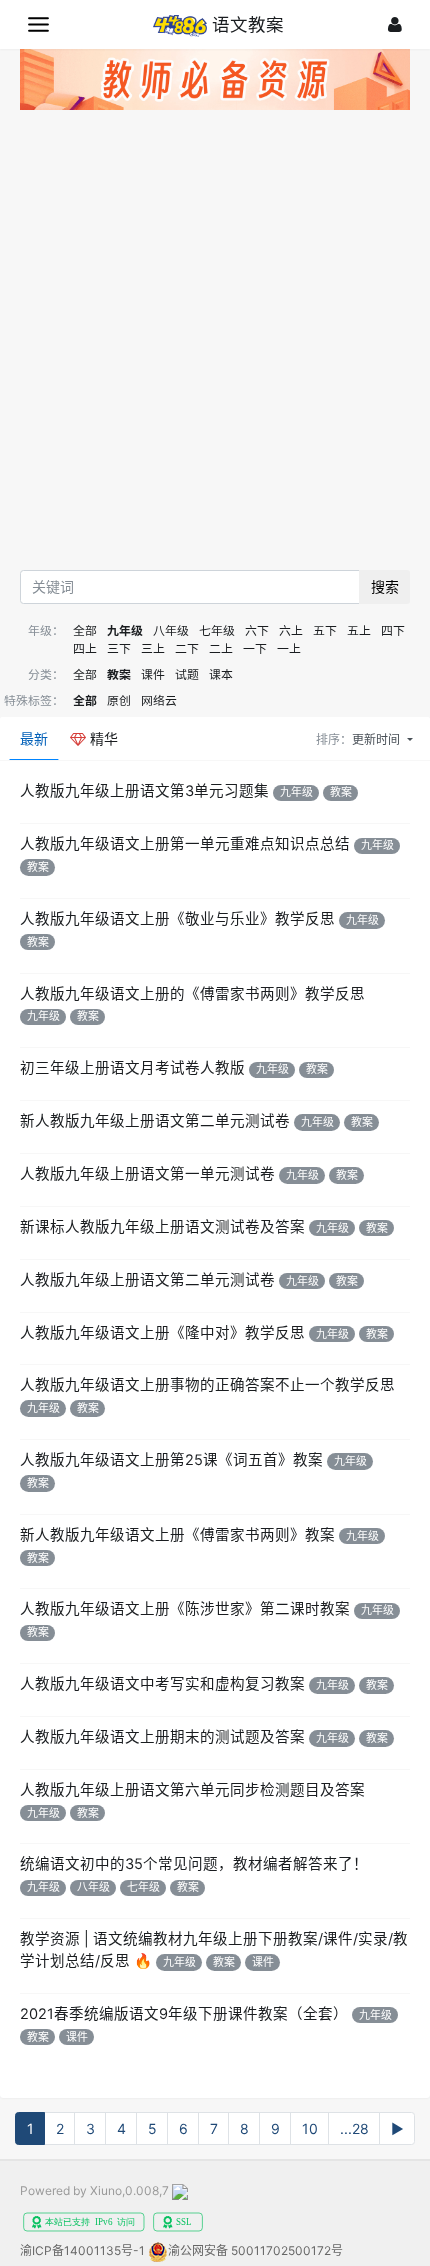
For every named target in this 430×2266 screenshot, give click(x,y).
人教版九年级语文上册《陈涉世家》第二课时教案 (185, 1609)
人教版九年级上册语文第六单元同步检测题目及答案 (192, 1790)
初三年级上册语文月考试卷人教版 (132, 1068)
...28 (354, 2128)
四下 (393, 630)
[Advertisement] (215, 345)
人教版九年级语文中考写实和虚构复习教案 (162, 1684)
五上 (359, 630)
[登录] (395, 24)
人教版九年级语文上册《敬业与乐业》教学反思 (177, 919)
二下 (187, 648)
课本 (221, 674)
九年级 (125, 630)
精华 (102, 738)
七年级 (217, 630)
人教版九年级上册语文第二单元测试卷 (147, 1280)
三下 (119, 648)
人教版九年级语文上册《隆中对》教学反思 (162, 1333)
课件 (153, 674)
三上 (153, 648)
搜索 (385, 586)
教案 (119, 674)
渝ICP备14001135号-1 (82, 2250)
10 (310, 2128)
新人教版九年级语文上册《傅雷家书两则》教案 (177, 1535)
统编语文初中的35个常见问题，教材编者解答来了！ (194, 1864)
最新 (34, 738)
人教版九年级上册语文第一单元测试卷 (147, 1174)
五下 (325, 630)
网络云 (159, 700)
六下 (257, 630)
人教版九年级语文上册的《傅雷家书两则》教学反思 (192, 994)
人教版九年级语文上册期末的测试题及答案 (162, 1737)
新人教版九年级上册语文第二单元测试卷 (155, 1121)
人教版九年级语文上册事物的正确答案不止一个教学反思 (207, 1385)
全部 (85, 630)
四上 (85, 648)
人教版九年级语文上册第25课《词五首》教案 (171, 1460)
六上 (291, 630)
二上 (221, 648)
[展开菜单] (38, 24)
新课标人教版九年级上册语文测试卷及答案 (162, 1227)
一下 (255, 648)
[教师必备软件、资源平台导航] (215, 82)
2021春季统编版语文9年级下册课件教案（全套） (184, 2014)
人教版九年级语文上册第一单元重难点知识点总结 (185, 844)
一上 (289, 648)
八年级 (171, 630)
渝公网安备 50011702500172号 (255, 2250)
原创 (119, 700)
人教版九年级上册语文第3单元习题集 (144, 791)
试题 (187, 674)
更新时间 (377, 739)
